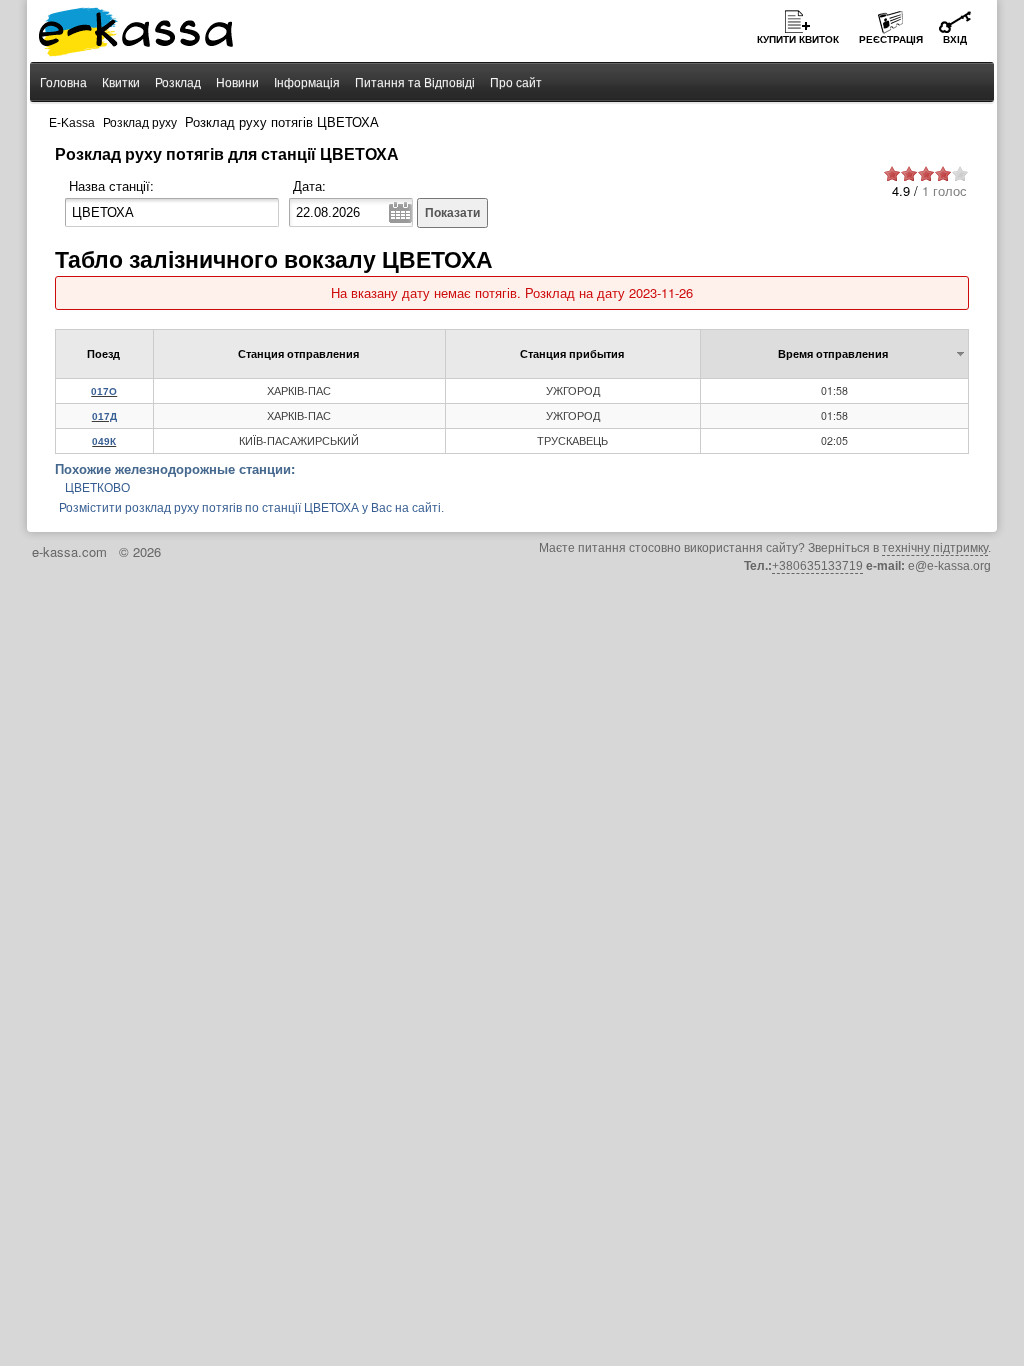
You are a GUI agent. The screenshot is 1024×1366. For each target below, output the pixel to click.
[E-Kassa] (137, 34)
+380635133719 (817, 566)
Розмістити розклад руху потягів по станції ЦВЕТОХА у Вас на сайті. (251, 508)
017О (104, 391)
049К (104, 441)
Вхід (955, 39)
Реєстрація (891, 39)
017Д (104, 416)
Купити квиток (798, 39)
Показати (452, 213)
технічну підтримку (935, 548)
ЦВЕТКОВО (97, 488)
